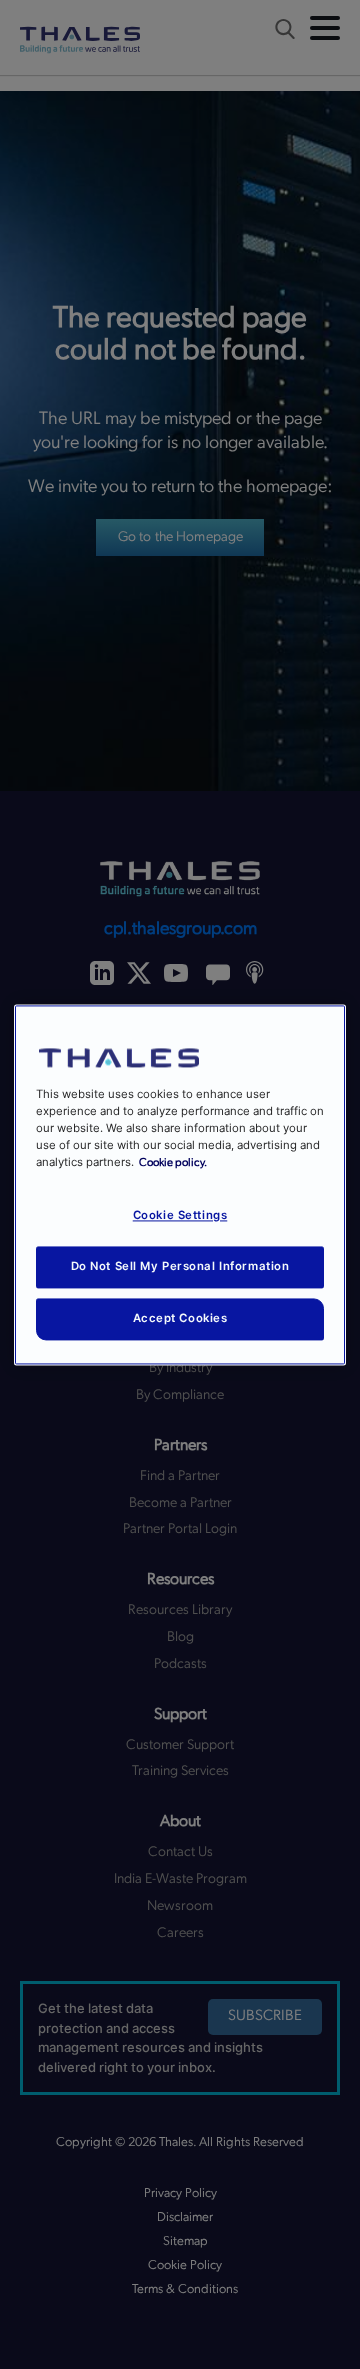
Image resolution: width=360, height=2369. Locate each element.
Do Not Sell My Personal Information (180, 1266)
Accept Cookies (180, 1318)
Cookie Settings (180, 1215)
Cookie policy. (173, 1162)
